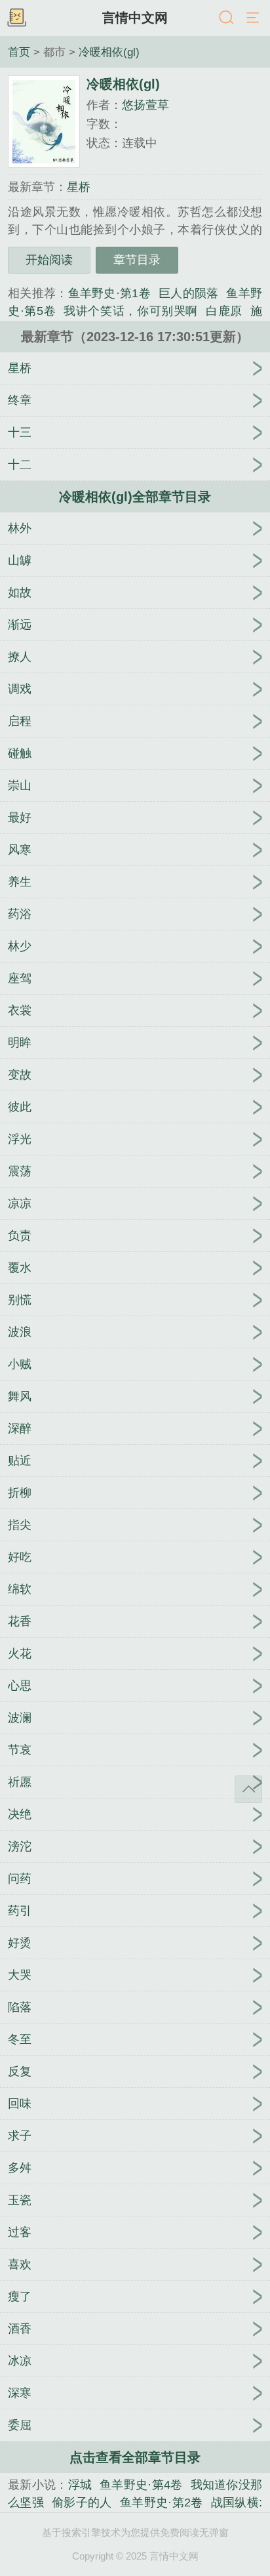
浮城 (80, 2485)
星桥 (79, 187)
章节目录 (137, 260)
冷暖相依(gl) (109, 52)
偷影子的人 (82, 2503)
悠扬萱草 (145, 105)
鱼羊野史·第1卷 (109, 293)
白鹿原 (224, 311)
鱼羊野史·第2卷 (162, 2503)
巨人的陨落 (189, 293)
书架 (16, 18)
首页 (19, 52)
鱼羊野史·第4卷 (141, 2485)
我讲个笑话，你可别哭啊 (131, 311)
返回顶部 (248, 1789)
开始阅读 (49, 260)
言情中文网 (135, 18)
